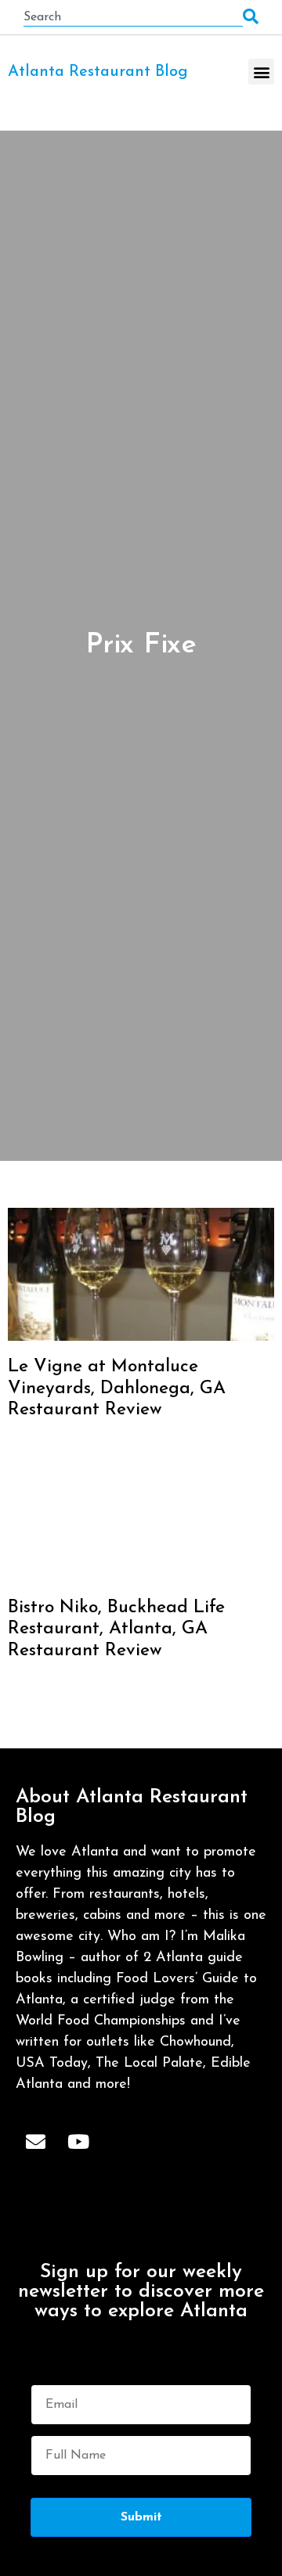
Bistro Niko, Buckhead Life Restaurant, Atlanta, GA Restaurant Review (116, 1629)
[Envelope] (35, 2142)
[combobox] (133, 17)
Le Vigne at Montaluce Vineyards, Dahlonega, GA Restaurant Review (117, 1389)
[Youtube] (78, 2142)
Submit (141, 2517)
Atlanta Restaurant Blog (98, 72)
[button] (261, 72)
